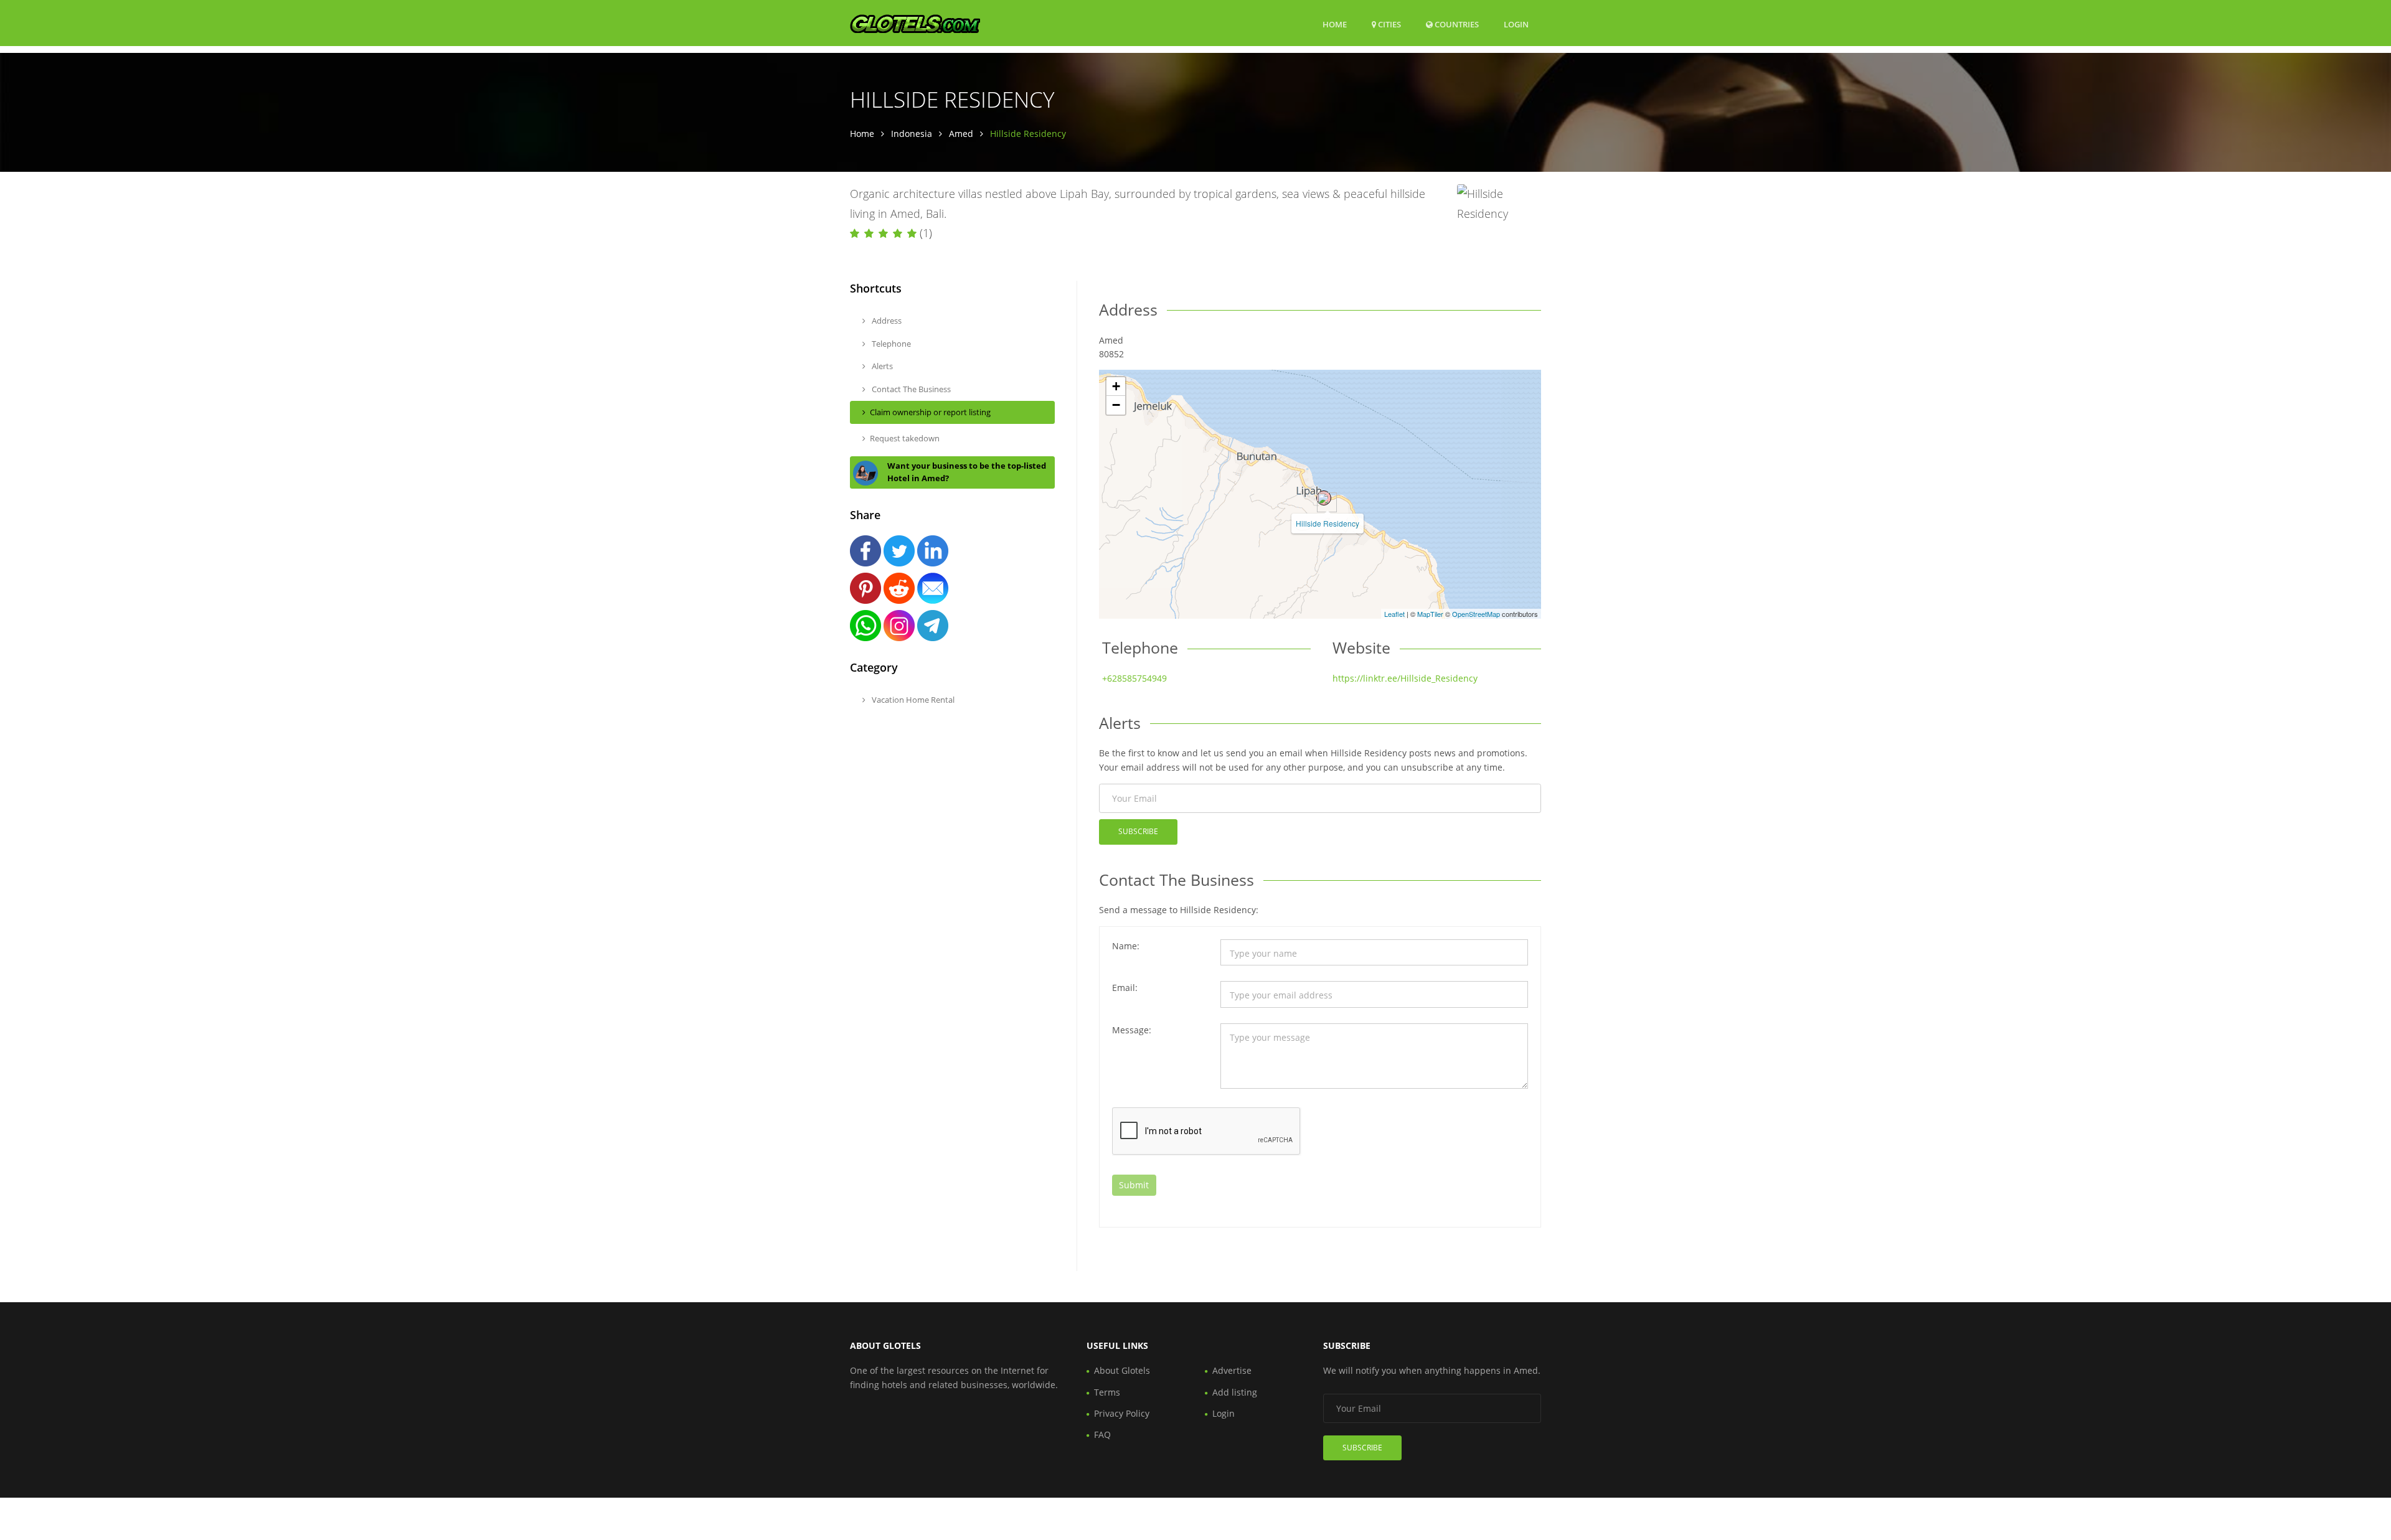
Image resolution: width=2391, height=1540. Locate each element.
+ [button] (1116, 386)
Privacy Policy (1122, 1413)
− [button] (1116, 405)
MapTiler (1430, 614)
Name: (1126, 946)
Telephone (890, 344)
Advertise (1232, 1370)
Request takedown (905, 438)
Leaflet (1394, 614)
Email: (1125, 988)
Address (886, 321)
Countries (1456, 24)
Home (1335, 24)
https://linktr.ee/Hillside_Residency (1405, 678)
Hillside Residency (1328, 523)
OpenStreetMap (1476, 614)
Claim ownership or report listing (930, 412)
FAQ (1102, 1434)
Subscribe (1138, 831)
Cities (1389, 24)
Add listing (1235, 1392)
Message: (1132, 1030)
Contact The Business (910, 389)
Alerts (881, 366)
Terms (1107, 1392)
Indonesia (912, 134)
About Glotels (1122, 1370)
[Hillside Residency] (1324, 498)
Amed (961, 134)
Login (1516, 24)
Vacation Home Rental (912, 700)
